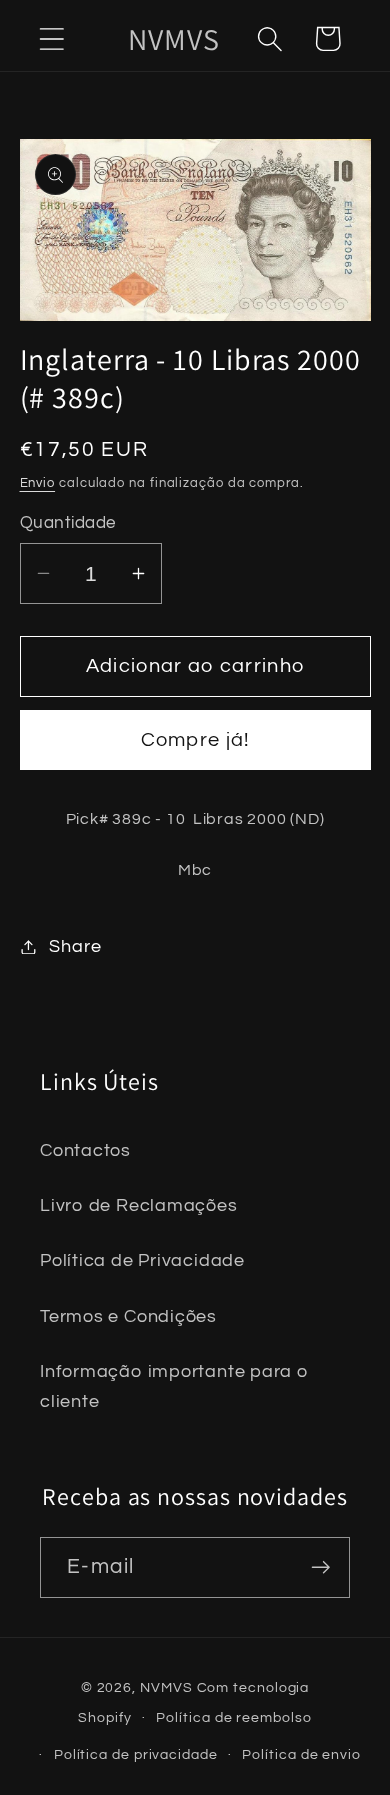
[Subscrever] (320, 1567)
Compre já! (195, 740)
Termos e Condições (128, 1316)
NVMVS (166, 1687)
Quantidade (68, 523)
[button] (51, 38)
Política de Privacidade (142, 1260)
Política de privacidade (136, 1754)
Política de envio (301, 1754)
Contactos (85, 1150)
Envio (38, 483)
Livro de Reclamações (139, 1205)
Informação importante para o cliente (174, 1386)
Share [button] (75, 946)
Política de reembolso (233, 1717)
